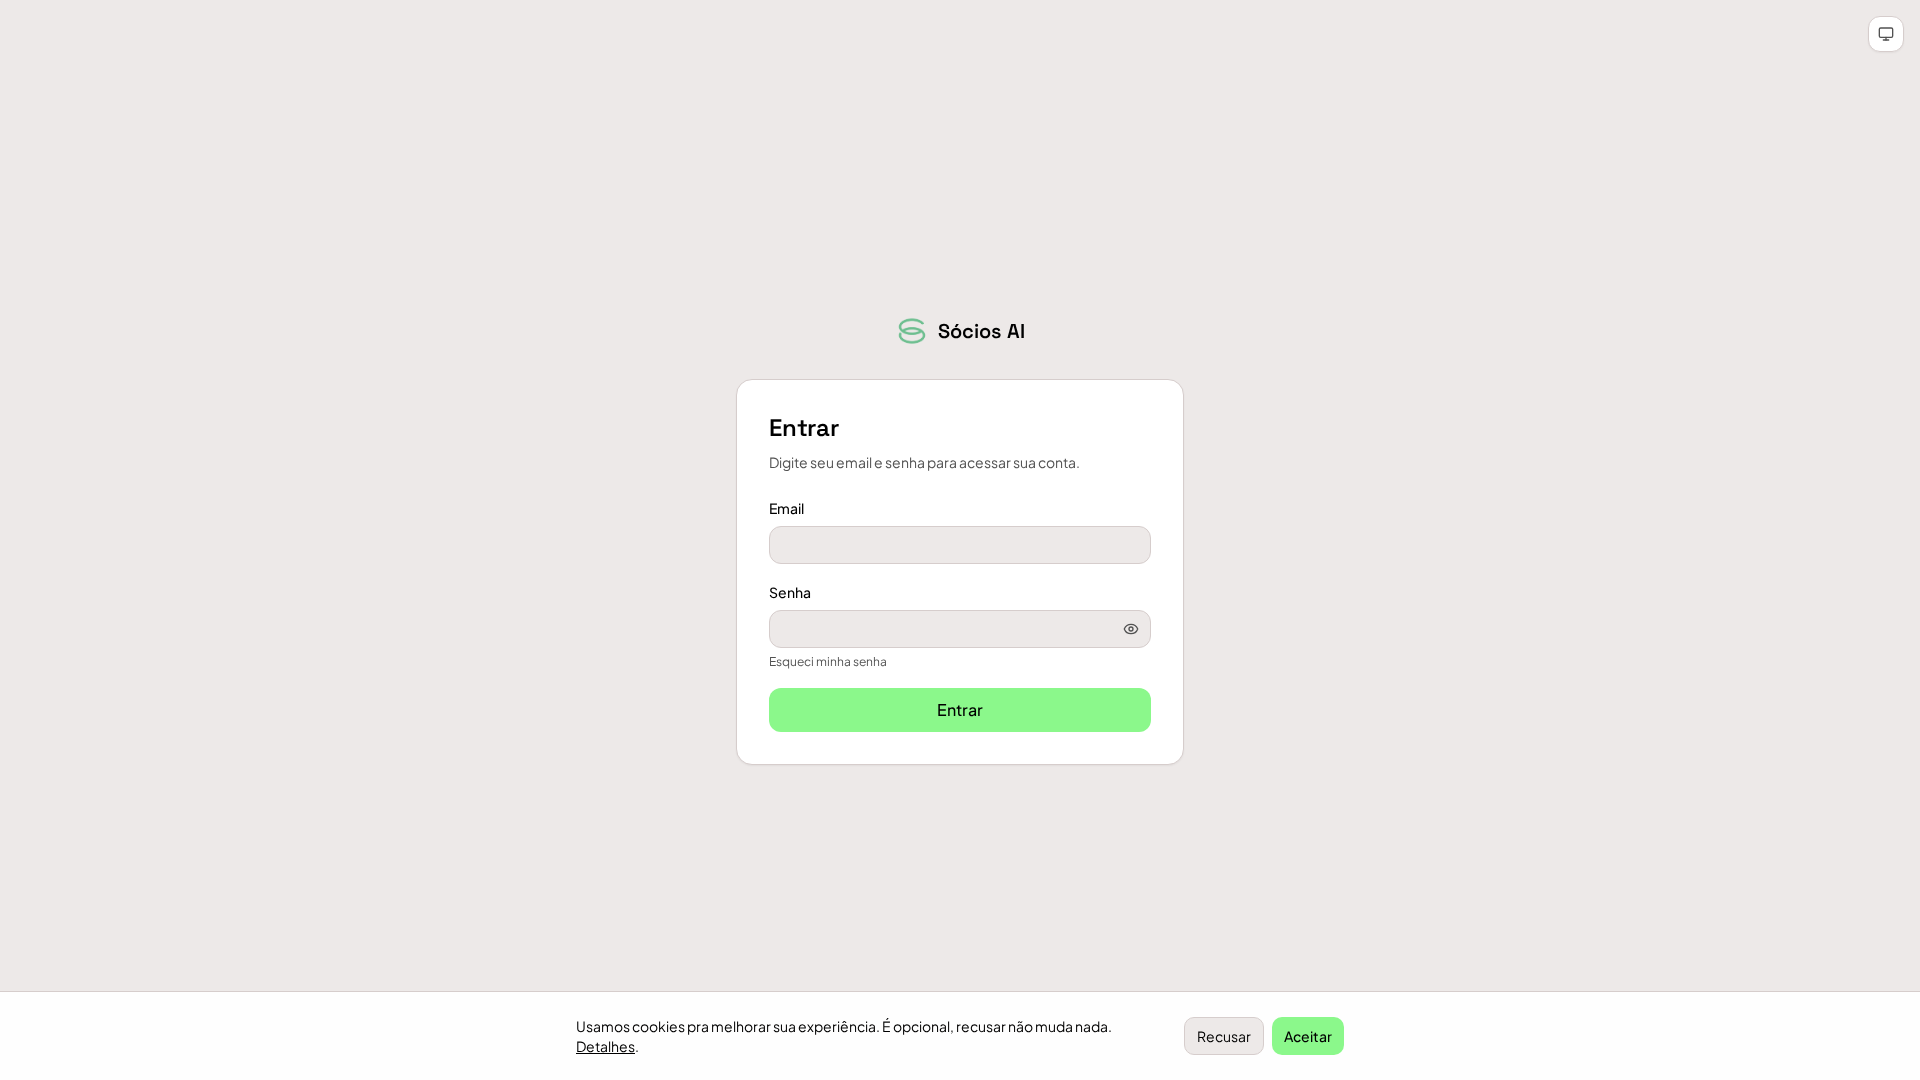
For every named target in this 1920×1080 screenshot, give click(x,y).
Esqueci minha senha (828, 661)
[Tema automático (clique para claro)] (1886, 34)
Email (786, 508)
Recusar (1224, 1036)
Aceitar (1308, 1036)
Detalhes (605, 1046)
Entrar (960, 709)
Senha (790, 592)
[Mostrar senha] (1131, 629)
